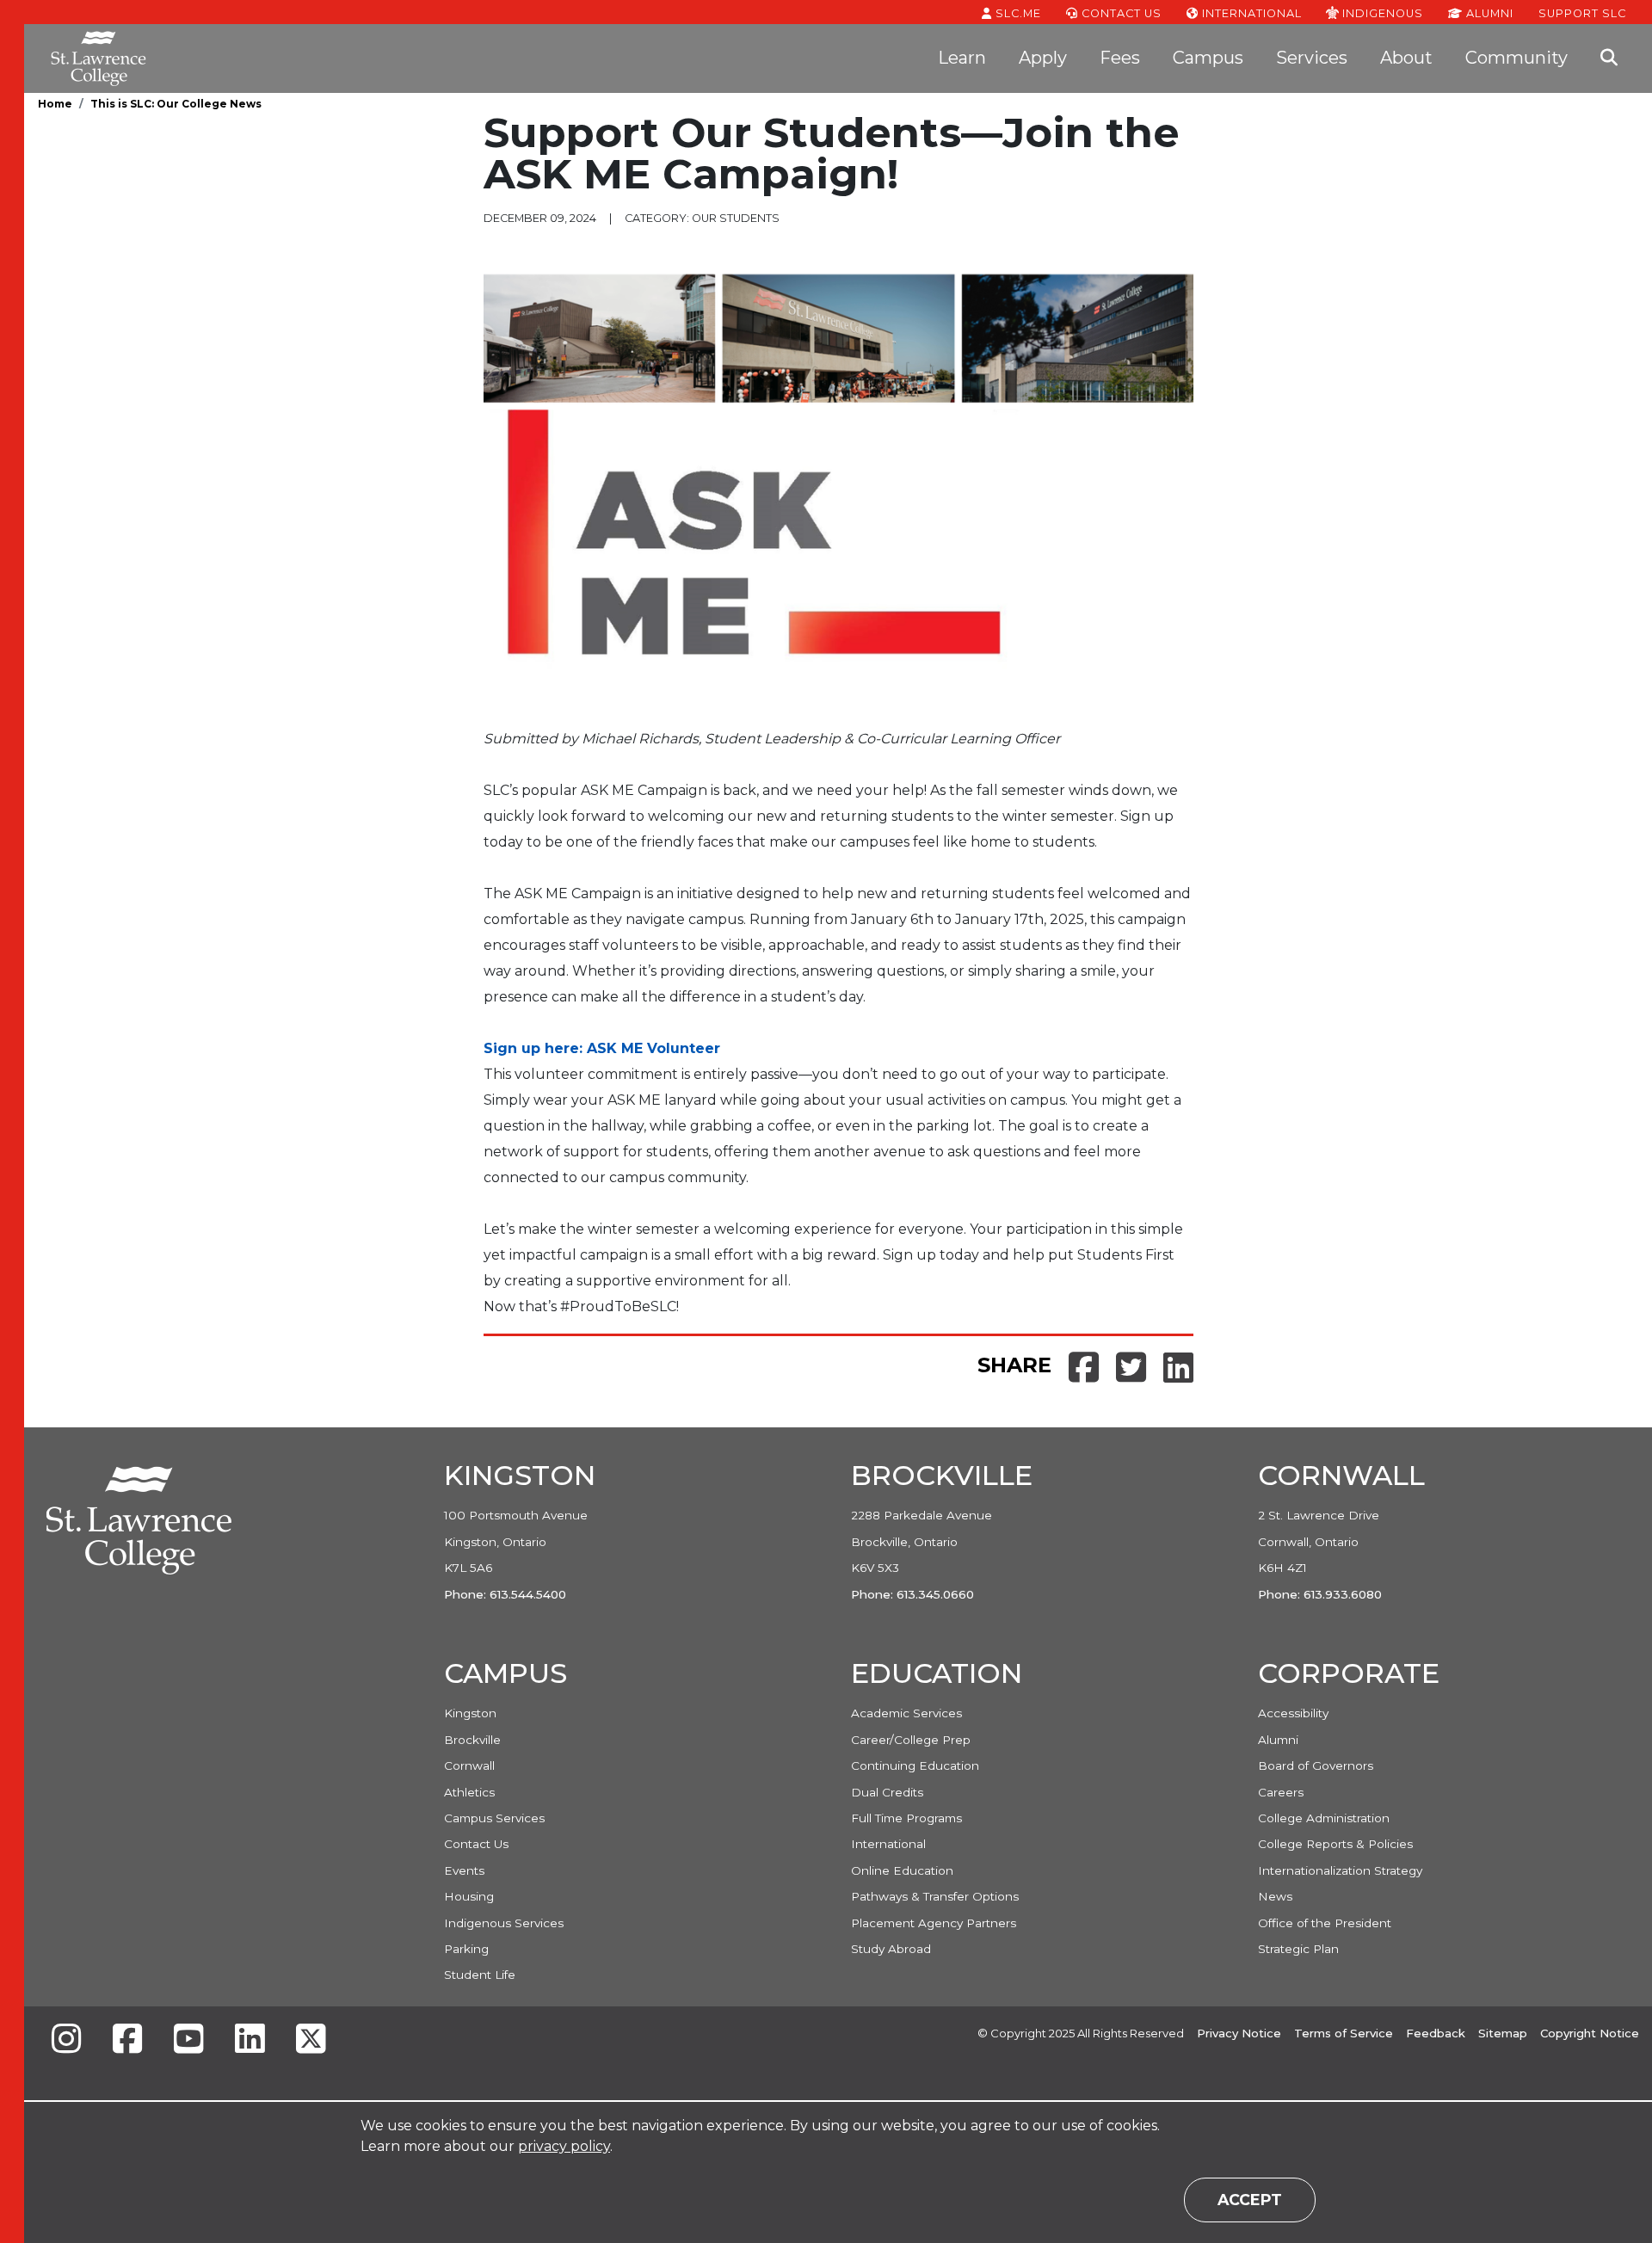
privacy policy (564, 2146)
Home (55, 104)
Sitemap (1503, 2033)
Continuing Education (915, 1765)
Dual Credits (887, 1792)
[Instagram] (66, 2040)
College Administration (1324, 1818)
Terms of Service (1344, 2033)
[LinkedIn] (250, 2040)
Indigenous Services (504, 1923)
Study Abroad (891, 1949)
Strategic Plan (1298, 1949)
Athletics (469, 1792)
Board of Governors (1316, 1765)
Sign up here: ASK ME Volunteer (604, 1048)
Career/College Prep (911, 1740)
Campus (1208, 58)
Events (464, 1870)
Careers (1281, 1792)
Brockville (472, 1740)
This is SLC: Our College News (176, 104)
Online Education (902, 1870)
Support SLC (1582, 13)
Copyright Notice (1590, 2033)
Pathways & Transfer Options (935, 1896)
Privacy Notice (1239, 2033)
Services (1312, 58)
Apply (1043, 58)
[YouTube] (188, 2040)
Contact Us (1120, 13)
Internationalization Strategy (1340, 1870)
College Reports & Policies (1335, 1844)
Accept (1250, 2200)
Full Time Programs (906, 1818)
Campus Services (494, 1818)
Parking (466, 1949)
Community (1516, 58)
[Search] (1609, 59)
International (1250, 13)
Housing (469, 1896)
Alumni (1488, 13)
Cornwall (469, 1765)
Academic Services (906, 1713)
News (1275, 1896)
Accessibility (1293, 1713)
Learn (962, 58)
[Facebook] (127, 2040)
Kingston (470, 1713)
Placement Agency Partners (934, 1923)
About (1406, 58)
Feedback (1436, 2033)
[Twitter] (311, 2040)
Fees (1120, 58)
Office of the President (1325, 1923)
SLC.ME (1017, 13)
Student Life (480, 1975)
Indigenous (1381, 13)
